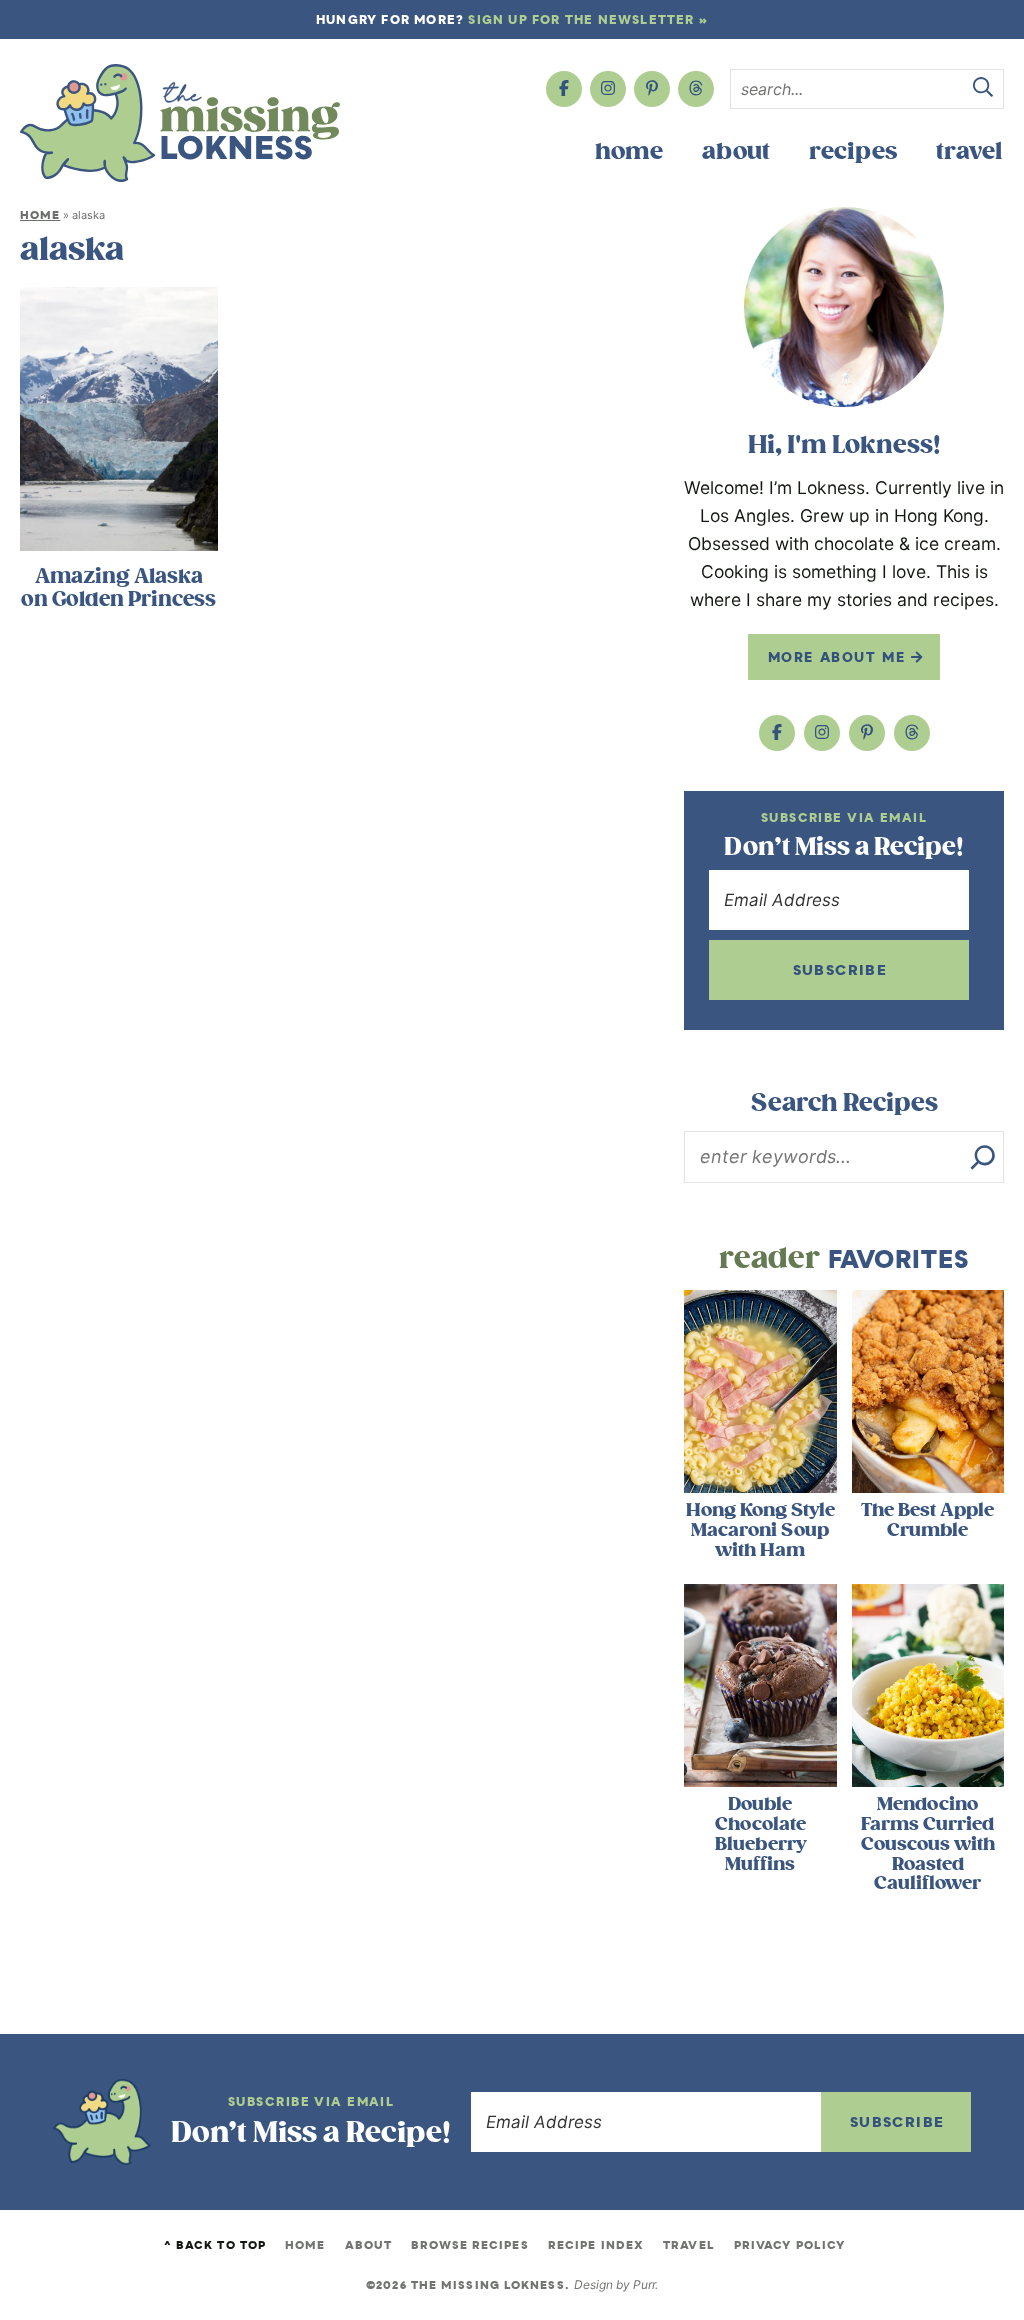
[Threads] (696, 89)
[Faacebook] (564, 89)
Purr (644, 2284)
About (736, 151)
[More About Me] (844, 307)
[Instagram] (608, 89)
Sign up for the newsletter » (588, 19)
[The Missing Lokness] (180, 123)
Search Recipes (844, 1103)
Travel (969, 151)
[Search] (983, 1157)
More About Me (839, 657)
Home (629, 151)
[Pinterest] (652, 89)
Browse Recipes (469, 2245)
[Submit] (983, 90)
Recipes (853, 151)
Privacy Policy (789, 2245)
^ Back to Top (215, 2245)
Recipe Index (596, 2245)
